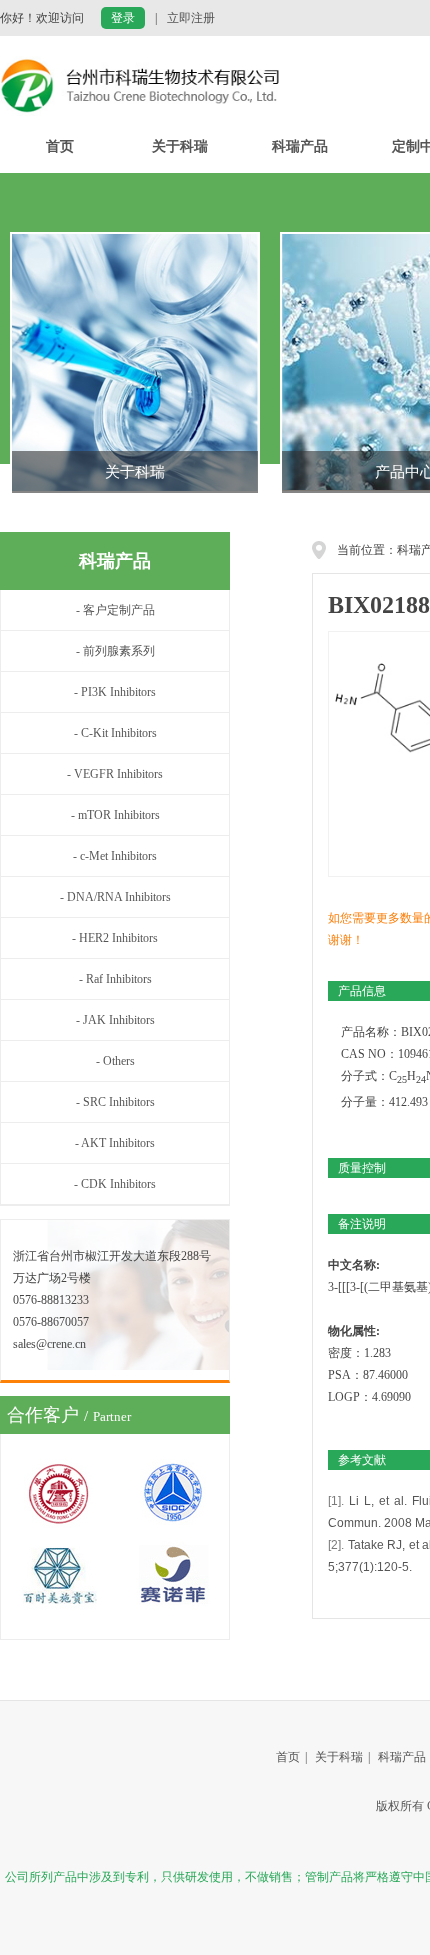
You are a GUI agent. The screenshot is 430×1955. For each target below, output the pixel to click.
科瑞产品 (300, 146)
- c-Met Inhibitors (115, 856)
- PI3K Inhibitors (115, 692)
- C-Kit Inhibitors (115, 733)
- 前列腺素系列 (115, 651)
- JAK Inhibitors (115, 1020)
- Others (115, 1061)
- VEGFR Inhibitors (115, 774)
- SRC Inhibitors (115, 1102)
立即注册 (191, 18)
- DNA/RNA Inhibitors (115, 897)
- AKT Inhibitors (115, 1143)
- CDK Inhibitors (115, 1184)
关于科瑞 (180, 146)
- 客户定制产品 (115, 610)
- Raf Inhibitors (115, 979)
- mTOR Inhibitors (115, 815)
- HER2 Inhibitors (115, 938)
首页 (60, 146)
